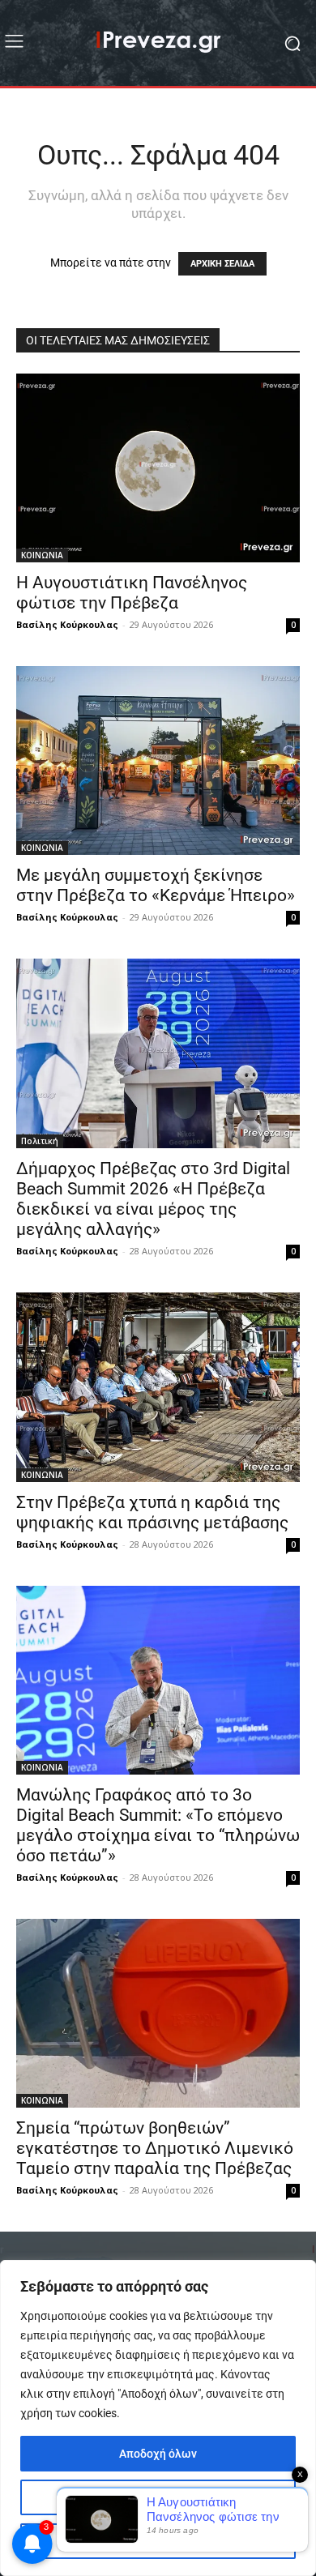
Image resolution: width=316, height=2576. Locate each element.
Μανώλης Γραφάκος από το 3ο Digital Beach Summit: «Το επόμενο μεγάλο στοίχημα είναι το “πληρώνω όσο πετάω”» (158, 1825)
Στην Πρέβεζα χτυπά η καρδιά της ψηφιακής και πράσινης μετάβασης (152, 1512)
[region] (158, 2418)
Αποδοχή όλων (158, 2454)
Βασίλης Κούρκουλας (67, 624)
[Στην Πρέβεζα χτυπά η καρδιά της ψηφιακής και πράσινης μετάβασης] (158, 1387)
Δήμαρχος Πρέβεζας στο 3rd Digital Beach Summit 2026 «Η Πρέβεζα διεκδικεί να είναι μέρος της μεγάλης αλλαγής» (153, 1199)
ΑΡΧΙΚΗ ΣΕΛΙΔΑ (222, 264)
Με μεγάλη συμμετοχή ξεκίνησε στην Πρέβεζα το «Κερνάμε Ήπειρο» (156, 885)
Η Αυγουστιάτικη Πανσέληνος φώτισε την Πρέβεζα (132, 593)
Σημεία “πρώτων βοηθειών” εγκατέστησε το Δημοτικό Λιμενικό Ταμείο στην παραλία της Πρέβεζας (155, 2148)
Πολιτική (40, 1141)
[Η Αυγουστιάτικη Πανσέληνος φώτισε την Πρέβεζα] (158, 468)
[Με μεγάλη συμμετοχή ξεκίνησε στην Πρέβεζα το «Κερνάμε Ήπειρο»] (158, 760)
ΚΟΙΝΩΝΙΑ (42, 555)
